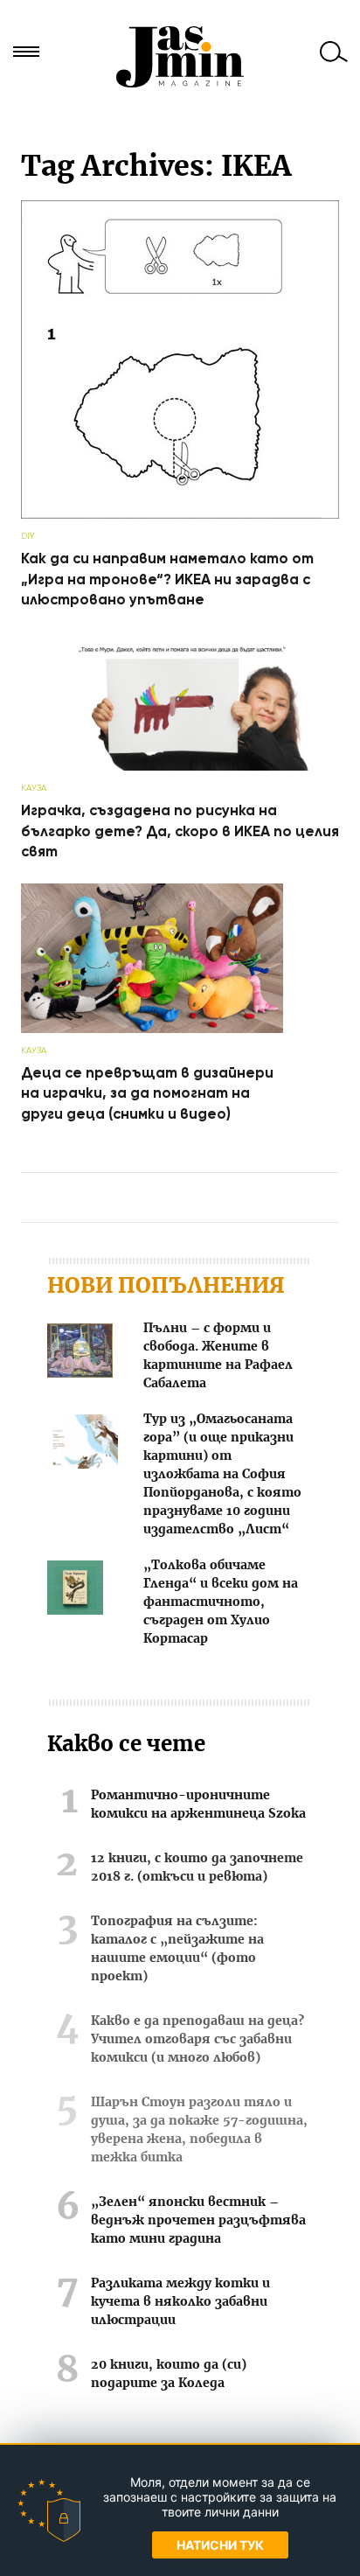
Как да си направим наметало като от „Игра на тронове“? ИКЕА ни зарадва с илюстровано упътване (167, 579)
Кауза (34, 788)
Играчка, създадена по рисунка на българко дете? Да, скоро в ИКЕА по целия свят (180, 831)
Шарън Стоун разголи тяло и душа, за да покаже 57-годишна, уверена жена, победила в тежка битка (199, 2130)
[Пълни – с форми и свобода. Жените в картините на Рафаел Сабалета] (80, 1354)
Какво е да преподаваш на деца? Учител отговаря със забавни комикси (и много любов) (197, 2040)
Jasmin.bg (180, 57)
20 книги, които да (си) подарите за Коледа (169, 2374)
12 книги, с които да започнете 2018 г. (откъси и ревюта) (197, 1868)
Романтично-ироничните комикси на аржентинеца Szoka (198, 1805)
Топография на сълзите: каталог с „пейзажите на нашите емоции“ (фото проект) (177, 1949)
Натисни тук (220, 2545)
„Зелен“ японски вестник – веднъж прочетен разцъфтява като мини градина (198, 2221)
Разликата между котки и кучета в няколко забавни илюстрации (180, 2302)
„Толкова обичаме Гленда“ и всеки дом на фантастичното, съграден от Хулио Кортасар (221, 1602)
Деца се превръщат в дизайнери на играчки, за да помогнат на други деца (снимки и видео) (147, 1093)
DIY (28, 536)
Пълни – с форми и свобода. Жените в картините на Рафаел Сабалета (218, 1356)
